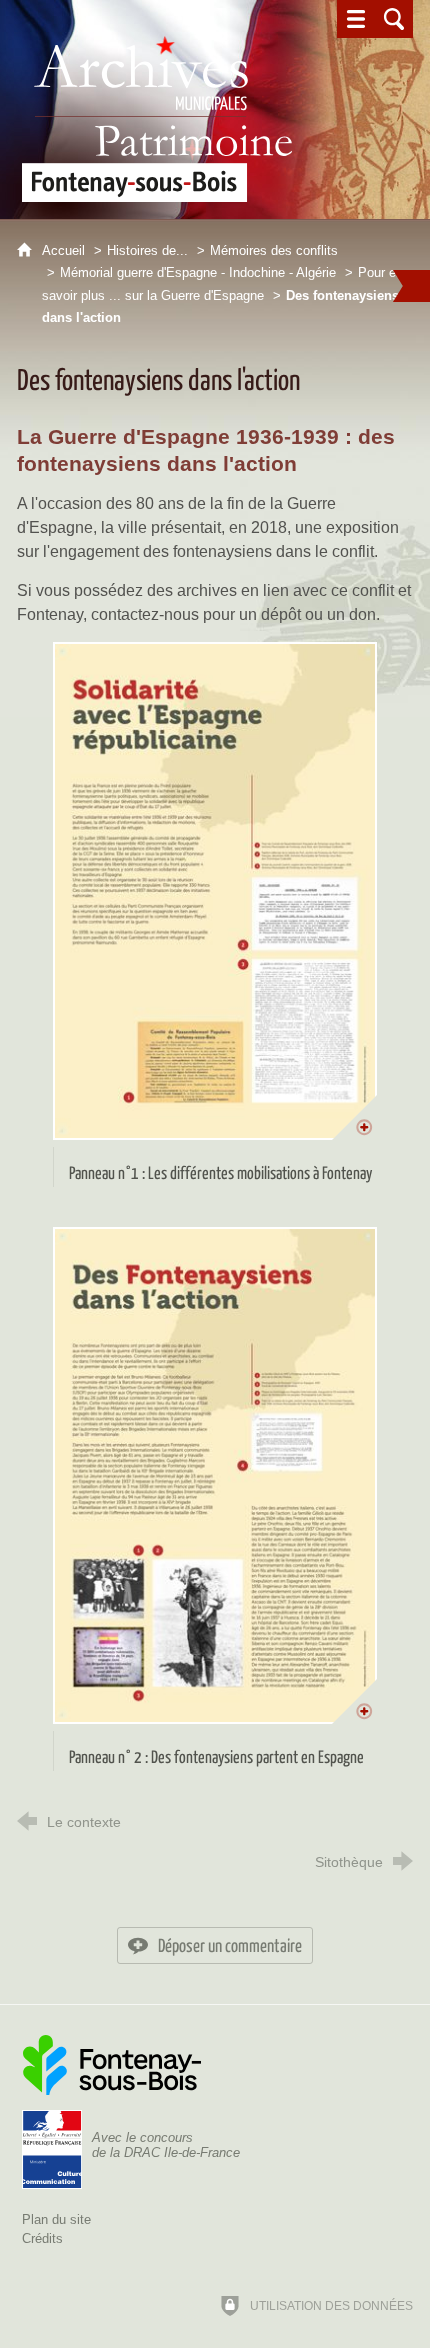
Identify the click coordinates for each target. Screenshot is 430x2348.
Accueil (65, 250)
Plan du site (56, 2219)
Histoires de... (147, 250)
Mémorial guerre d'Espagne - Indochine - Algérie (198, 272)
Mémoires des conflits (274, 250)
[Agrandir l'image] (215, 891)
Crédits (42, 2238)
